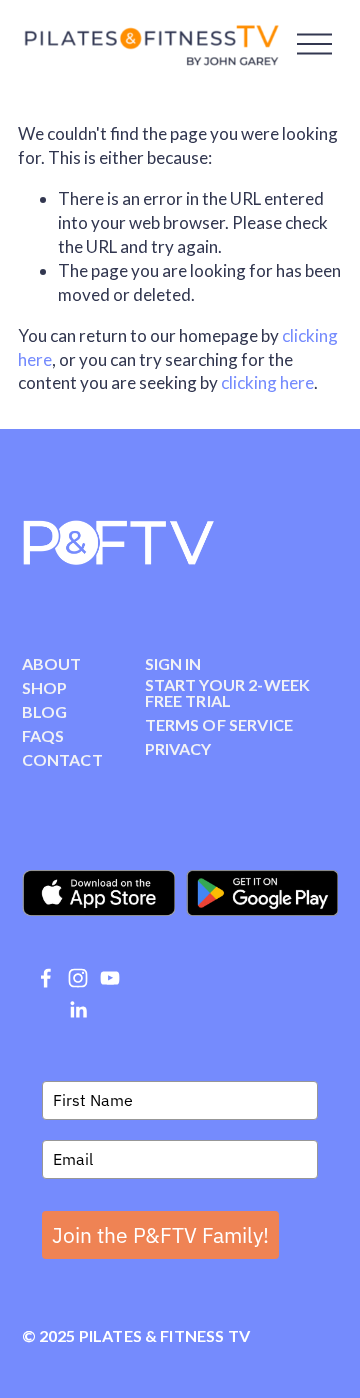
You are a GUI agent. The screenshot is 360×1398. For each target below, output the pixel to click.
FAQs (43, 736)
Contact (62, 760)
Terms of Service (219, 725)
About (52, 664)
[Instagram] (78, 978)
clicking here (267, 382)
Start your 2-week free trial (228, 693)
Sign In (173, 664)
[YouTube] (110, 978)
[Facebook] (46, 978)
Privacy (178, 749)
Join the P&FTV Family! (160, 1235)
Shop (45, 688)
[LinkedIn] (78, 1010)
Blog (45, 712)
